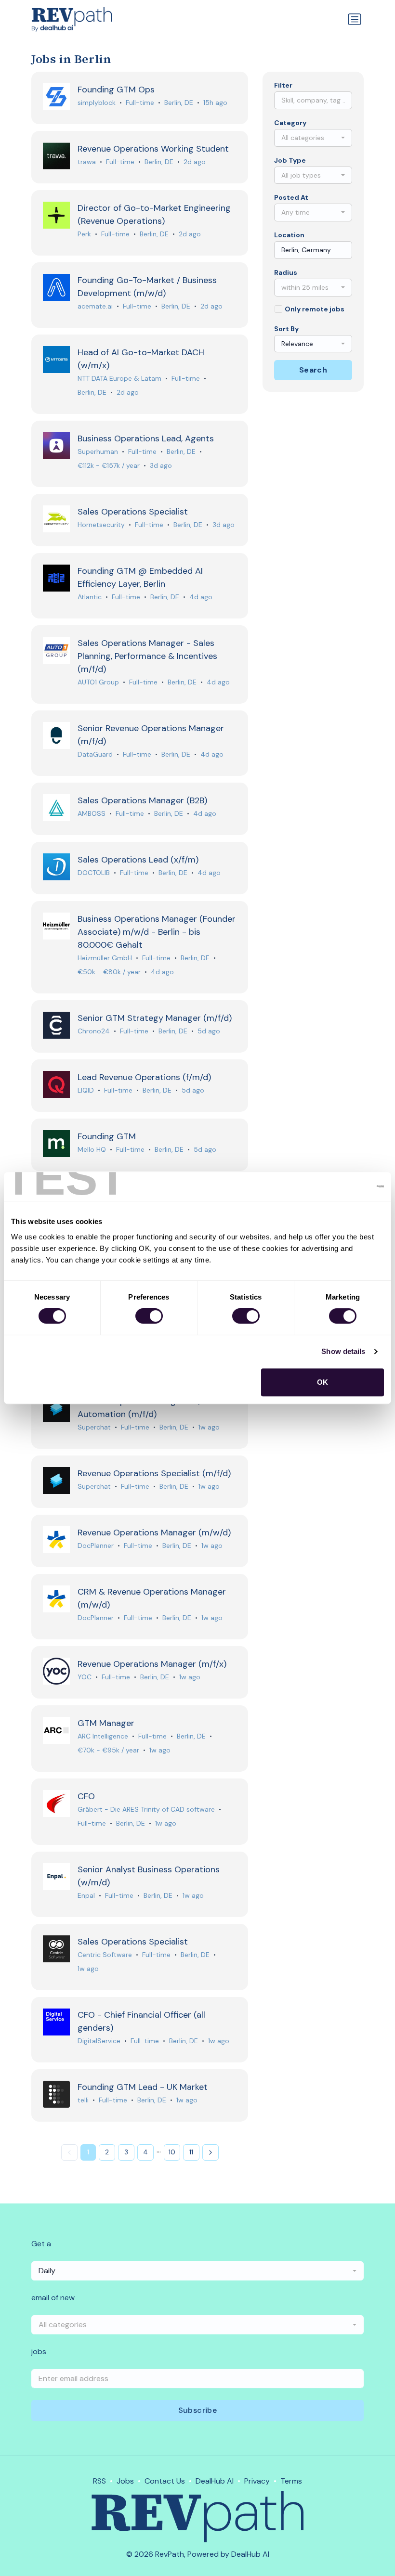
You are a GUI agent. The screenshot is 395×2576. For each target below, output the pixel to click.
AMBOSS (92, 813)
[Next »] (211, 2152)
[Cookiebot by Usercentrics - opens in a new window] (342, 1186)
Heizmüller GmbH (105, 958)
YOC (85, 1677)
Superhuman (98, 451)
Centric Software (105, 1955)
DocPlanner (96, 1546)
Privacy (257, 2481)
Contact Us (165, 2481)
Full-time (140, 103)
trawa (87, 162)
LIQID (86, 1090)
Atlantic (90, 597)
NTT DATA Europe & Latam (119, 378)
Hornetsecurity (101, 525)
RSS (99, 2481)
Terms (291, 2481)
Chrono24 (94, 1031)
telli (83, 2100)
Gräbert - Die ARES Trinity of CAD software (146, 1809)
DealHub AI (215, 2481)
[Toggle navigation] (355, 19)
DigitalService (99, 2041)
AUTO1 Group (98, 682)
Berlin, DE (179, 103)
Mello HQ (92, 1149)
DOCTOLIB (94, 873)
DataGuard (95, 754)
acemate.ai (95, 306)
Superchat (94, 1427)
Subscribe (198, 2410)
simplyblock (97, 103)
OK (323, 1382)
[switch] (149, 1316)
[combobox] (313, 138)
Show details (343, 1351)
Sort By (286, 329)
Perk (84, 234)
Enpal (86, 1895)
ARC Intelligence (103, 1736)
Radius (286, 272)
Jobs (125, 2481)
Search (313, 370)
